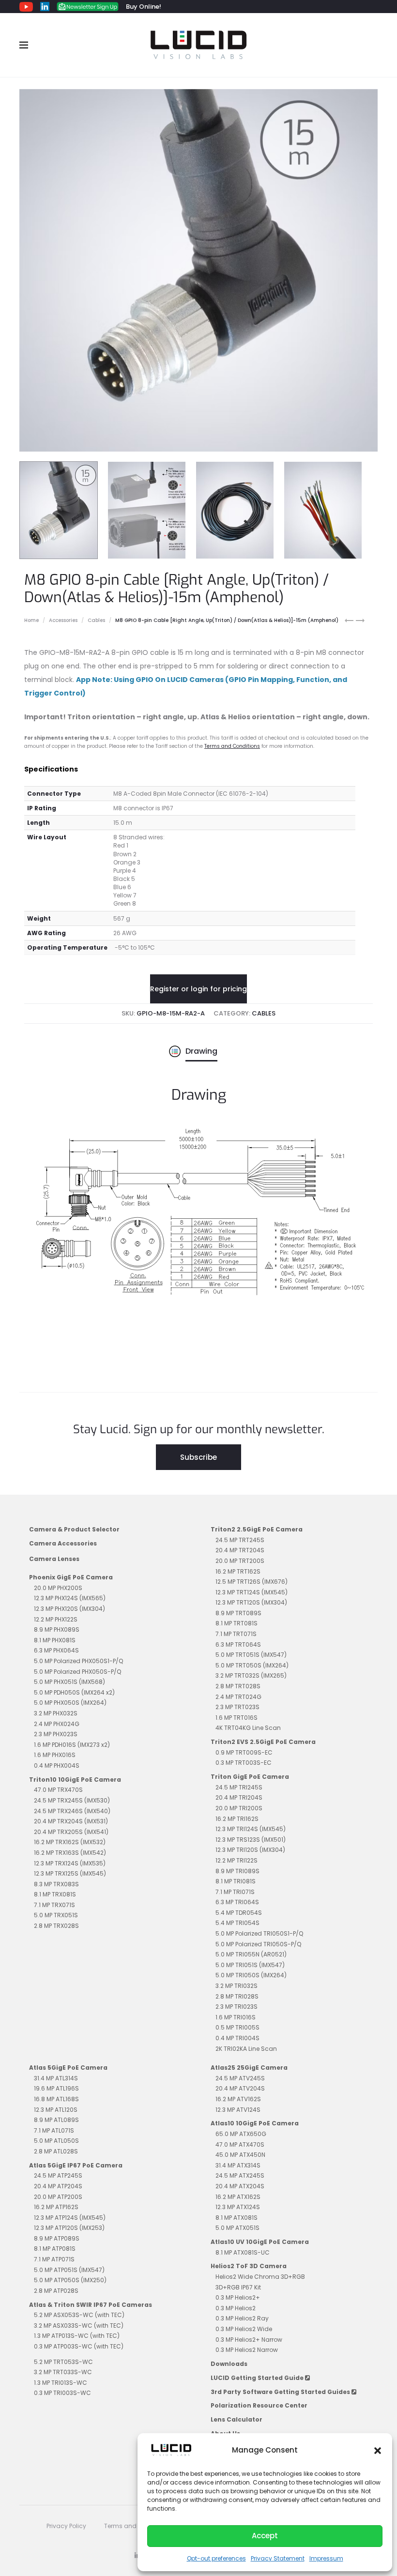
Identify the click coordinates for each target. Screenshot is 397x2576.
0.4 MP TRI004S (237, 2038)
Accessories (63, 620)
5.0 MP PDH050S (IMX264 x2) (74, 1692)
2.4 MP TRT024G (238, 1697)
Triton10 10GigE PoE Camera (75, 1780)
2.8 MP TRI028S (237, 1996)
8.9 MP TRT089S (238, 1613)
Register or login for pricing (198, 989)
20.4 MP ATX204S (240, 2186)
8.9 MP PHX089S (57, 1629)
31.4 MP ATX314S (238, 2165)
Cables (96, 620)
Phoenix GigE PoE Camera (71, 1577)
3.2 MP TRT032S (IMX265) (251, 1675)
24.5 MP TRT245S (240, 1540)
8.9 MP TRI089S (237, 1871)
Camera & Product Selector (74, 1529)
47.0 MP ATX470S (240, 2144)
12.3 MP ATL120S (56, 2110)
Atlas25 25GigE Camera (249, 2068)
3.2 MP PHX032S (56, 1713)
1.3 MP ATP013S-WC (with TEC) (77, 2336)
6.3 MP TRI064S (237, 1902)
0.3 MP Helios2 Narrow (247, 2350)
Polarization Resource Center (259, 2405)
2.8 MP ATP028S (56, 2291)
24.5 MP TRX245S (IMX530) (72, 1800)
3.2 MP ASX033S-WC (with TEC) (79, 2326)
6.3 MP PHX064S (56, 1650)
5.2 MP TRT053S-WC (63, 2362)
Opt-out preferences (216, 2558)
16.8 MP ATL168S (56, 2099)
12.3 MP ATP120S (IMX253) (69, 2228)
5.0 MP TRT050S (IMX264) (252, 1665)
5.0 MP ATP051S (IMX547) (69, 2270)
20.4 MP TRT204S (240, 1550)
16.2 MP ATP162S (56, 2207)
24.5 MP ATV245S (240, 2078)
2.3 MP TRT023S (237, 1707)
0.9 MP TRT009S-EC (244, 1752)
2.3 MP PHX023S (56, 1734)
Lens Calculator (237, 2419)
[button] (378, 2450)
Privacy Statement (278, 2558)
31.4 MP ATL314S (56, 2078)
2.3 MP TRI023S (237, 2007)
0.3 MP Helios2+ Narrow (249, 2340)
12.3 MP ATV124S (238, 2110)
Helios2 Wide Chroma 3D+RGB (260, 2277)
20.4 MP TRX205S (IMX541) (71, 1832)
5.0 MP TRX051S (56, 1915)
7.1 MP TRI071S (235, 1892)
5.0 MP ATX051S (237, 2228)
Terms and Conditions (232, 746)
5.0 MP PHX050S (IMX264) (70, 1703)
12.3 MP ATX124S (238, 2207)
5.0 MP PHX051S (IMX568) (69, 1682)
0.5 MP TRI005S (237, 2027)
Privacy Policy (66, 2526)
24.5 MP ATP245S (58, 2175)
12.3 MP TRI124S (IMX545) (251, 1829)
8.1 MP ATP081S (55, 2249)
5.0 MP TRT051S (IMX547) (251, 1655)
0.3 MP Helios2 (236, 2308)
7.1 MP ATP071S (54, 2259)
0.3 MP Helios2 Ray (242, 2318)
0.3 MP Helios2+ (238, 2297)
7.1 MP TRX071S (54, 1905)
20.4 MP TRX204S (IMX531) (71, 1821)
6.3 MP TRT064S (238, 1644)
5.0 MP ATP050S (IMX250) (70, 2280)
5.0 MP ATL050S (56, 2141)
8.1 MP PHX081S (55, 1640)
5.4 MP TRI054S (237, 1923)
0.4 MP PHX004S (57, 1765)
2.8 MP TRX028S (56, 1926)
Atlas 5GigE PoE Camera (68, 2068)
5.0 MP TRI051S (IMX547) (250, 1965)
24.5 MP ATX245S (240, 2175)
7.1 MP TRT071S (236, 1634)
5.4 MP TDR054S (239, 1913)
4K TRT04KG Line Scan (248, 1728)
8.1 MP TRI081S (236, 1881)
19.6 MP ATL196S (56, 2088)
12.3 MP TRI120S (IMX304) (250, 1850)
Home (31, 620)
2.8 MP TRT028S (238, 1686)
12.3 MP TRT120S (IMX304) (251, 1602)
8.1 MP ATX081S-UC (243, 2252)
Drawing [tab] (201, 1051)
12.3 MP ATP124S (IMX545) (70, 2218)
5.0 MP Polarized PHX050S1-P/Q (78, 1661)
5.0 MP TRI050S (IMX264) (251, 1975)
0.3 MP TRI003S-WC (62, 2393)
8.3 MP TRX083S (56, 1884)
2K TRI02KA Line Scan (246, 2049)
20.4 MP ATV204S (240, 2088)
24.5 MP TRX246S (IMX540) (72, 1811)
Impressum (326, 2558)
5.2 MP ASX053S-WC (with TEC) (79, 2315)
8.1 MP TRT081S (237, 1623)
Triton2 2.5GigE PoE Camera (257, 1529)
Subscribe (198, 1457)
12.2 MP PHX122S (56, 1619)
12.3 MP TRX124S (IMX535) (70, 1863)
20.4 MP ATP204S (58, 2186)
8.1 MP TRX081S (55, 1894)
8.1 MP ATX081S (237, 2218)
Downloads (229, 2364)
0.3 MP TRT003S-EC (244, 1763)
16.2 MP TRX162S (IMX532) (70, 1842)
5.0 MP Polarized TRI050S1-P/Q (259, 1933)
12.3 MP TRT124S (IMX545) (252, 1592)
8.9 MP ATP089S (57, 2238)
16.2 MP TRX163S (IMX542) (70, 1853)
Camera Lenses (54, 1559)
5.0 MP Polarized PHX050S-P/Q (77, 1672)
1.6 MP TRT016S (237, 1718)
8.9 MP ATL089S (56, 2120)
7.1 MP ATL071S (54, 2130)
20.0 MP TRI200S (239, 1808)
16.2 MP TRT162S (238, 1571)
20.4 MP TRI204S (239, 1797)
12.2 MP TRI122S (237, 1860)
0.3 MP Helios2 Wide (244, 2329)
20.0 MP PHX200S (58, 1588)
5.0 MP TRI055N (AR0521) (251, 1954)
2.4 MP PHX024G (57, 1724)
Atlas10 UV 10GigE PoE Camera (260, 2242)
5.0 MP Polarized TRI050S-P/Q (258, 1944)
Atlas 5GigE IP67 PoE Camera (76, 2165)
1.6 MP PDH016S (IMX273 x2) (72, 1745)
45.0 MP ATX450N (240, 2155)
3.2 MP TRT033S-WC (63, 2372)
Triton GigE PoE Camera (250, 1777)
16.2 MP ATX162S (238, 2197)
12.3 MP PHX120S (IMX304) (69, 1609)
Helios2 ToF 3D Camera (249, 2266)
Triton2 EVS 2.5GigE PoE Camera (263, 1742)
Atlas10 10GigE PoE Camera (255, 2123)
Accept (265, 2536)
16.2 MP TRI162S (237, 1819)
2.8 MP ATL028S (56, 2151)
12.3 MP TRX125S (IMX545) (70, 1873)
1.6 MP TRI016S (236, 2017)
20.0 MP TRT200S (240, 1561)
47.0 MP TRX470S (58, 1790)
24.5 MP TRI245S (239, 1787)
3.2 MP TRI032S (237, 1986)
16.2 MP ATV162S (238, 2099)
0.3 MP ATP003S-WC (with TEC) (79, 2346)
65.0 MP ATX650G (241, 2134)
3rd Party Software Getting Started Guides (281, 2392)
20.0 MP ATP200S (58, 2197)
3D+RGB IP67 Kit (238, 2287)
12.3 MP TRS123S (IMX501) (251, 1840)
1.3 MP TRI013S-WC (61, 2383)
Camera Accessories (63, 1543)
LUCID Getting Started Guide (258, 2378)
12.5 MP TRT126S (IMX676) (252, 1582)
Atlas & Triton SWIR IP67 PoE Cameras (91, 2305)
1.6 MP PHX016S (55, 1755)
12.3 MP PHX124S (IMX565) (70, 1598)
